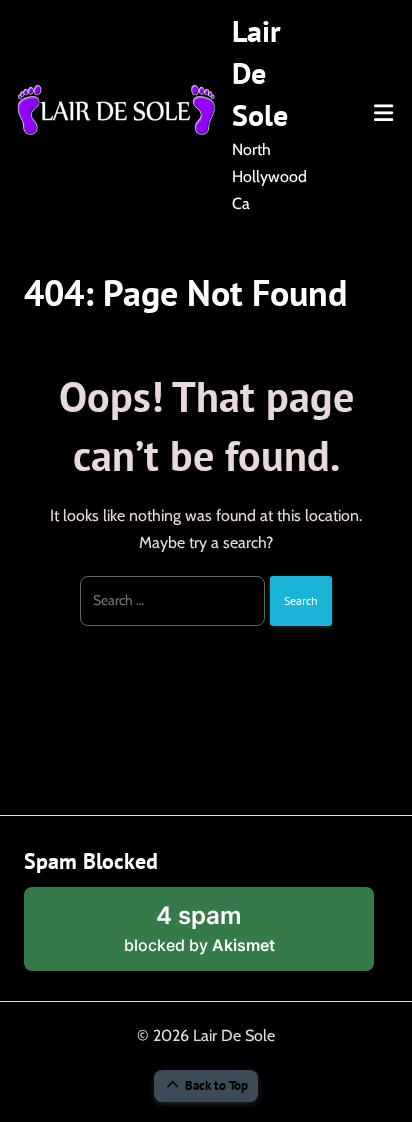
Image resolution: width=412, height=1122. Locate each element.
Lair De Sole (260, 72)
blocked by (226, 936)
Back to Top (216, 1085)
